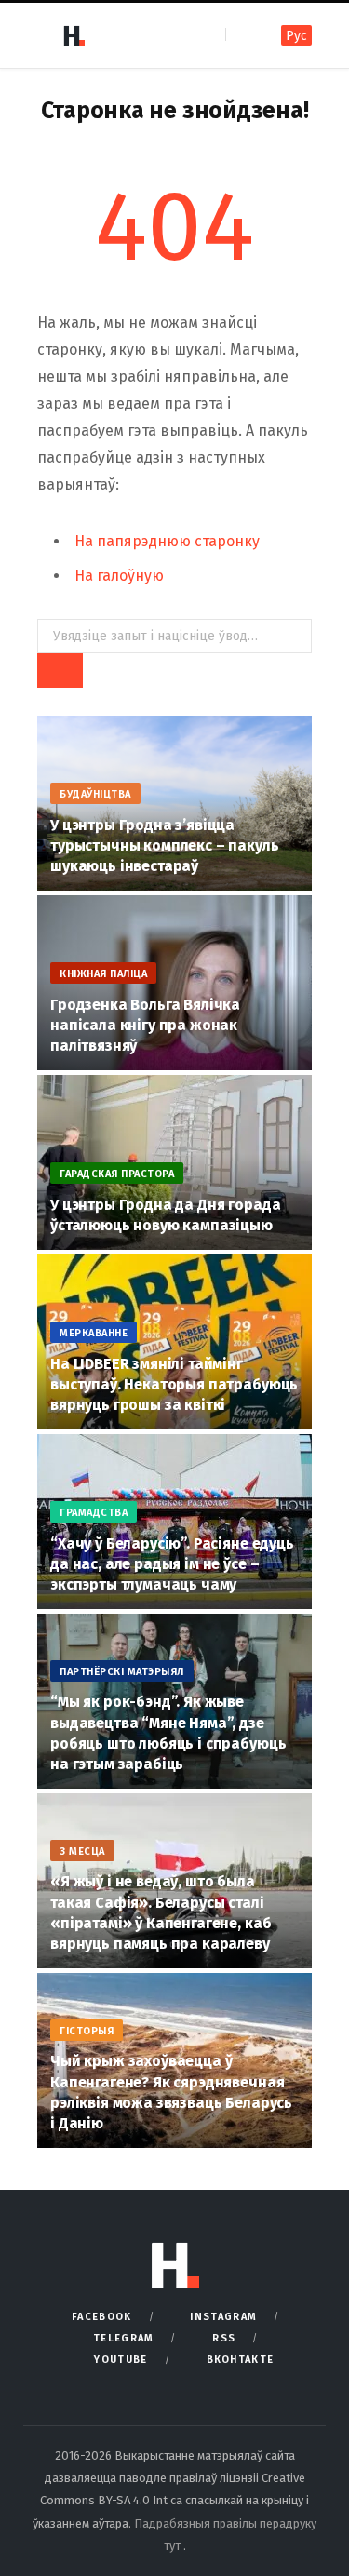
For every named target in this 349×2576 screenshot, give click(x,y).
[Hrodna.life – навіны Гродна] (74, 35)
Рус (296, 36)
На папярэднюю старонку (167, 541)
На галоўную (119, 576)
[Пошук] (242, 35)
